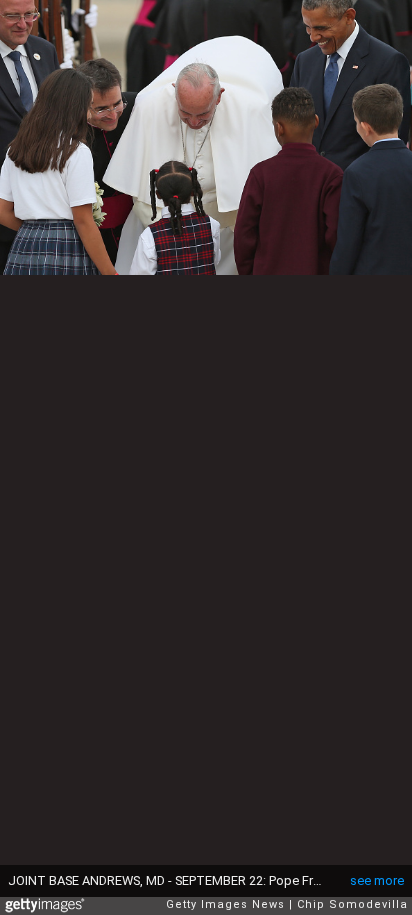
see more (377, 880)
